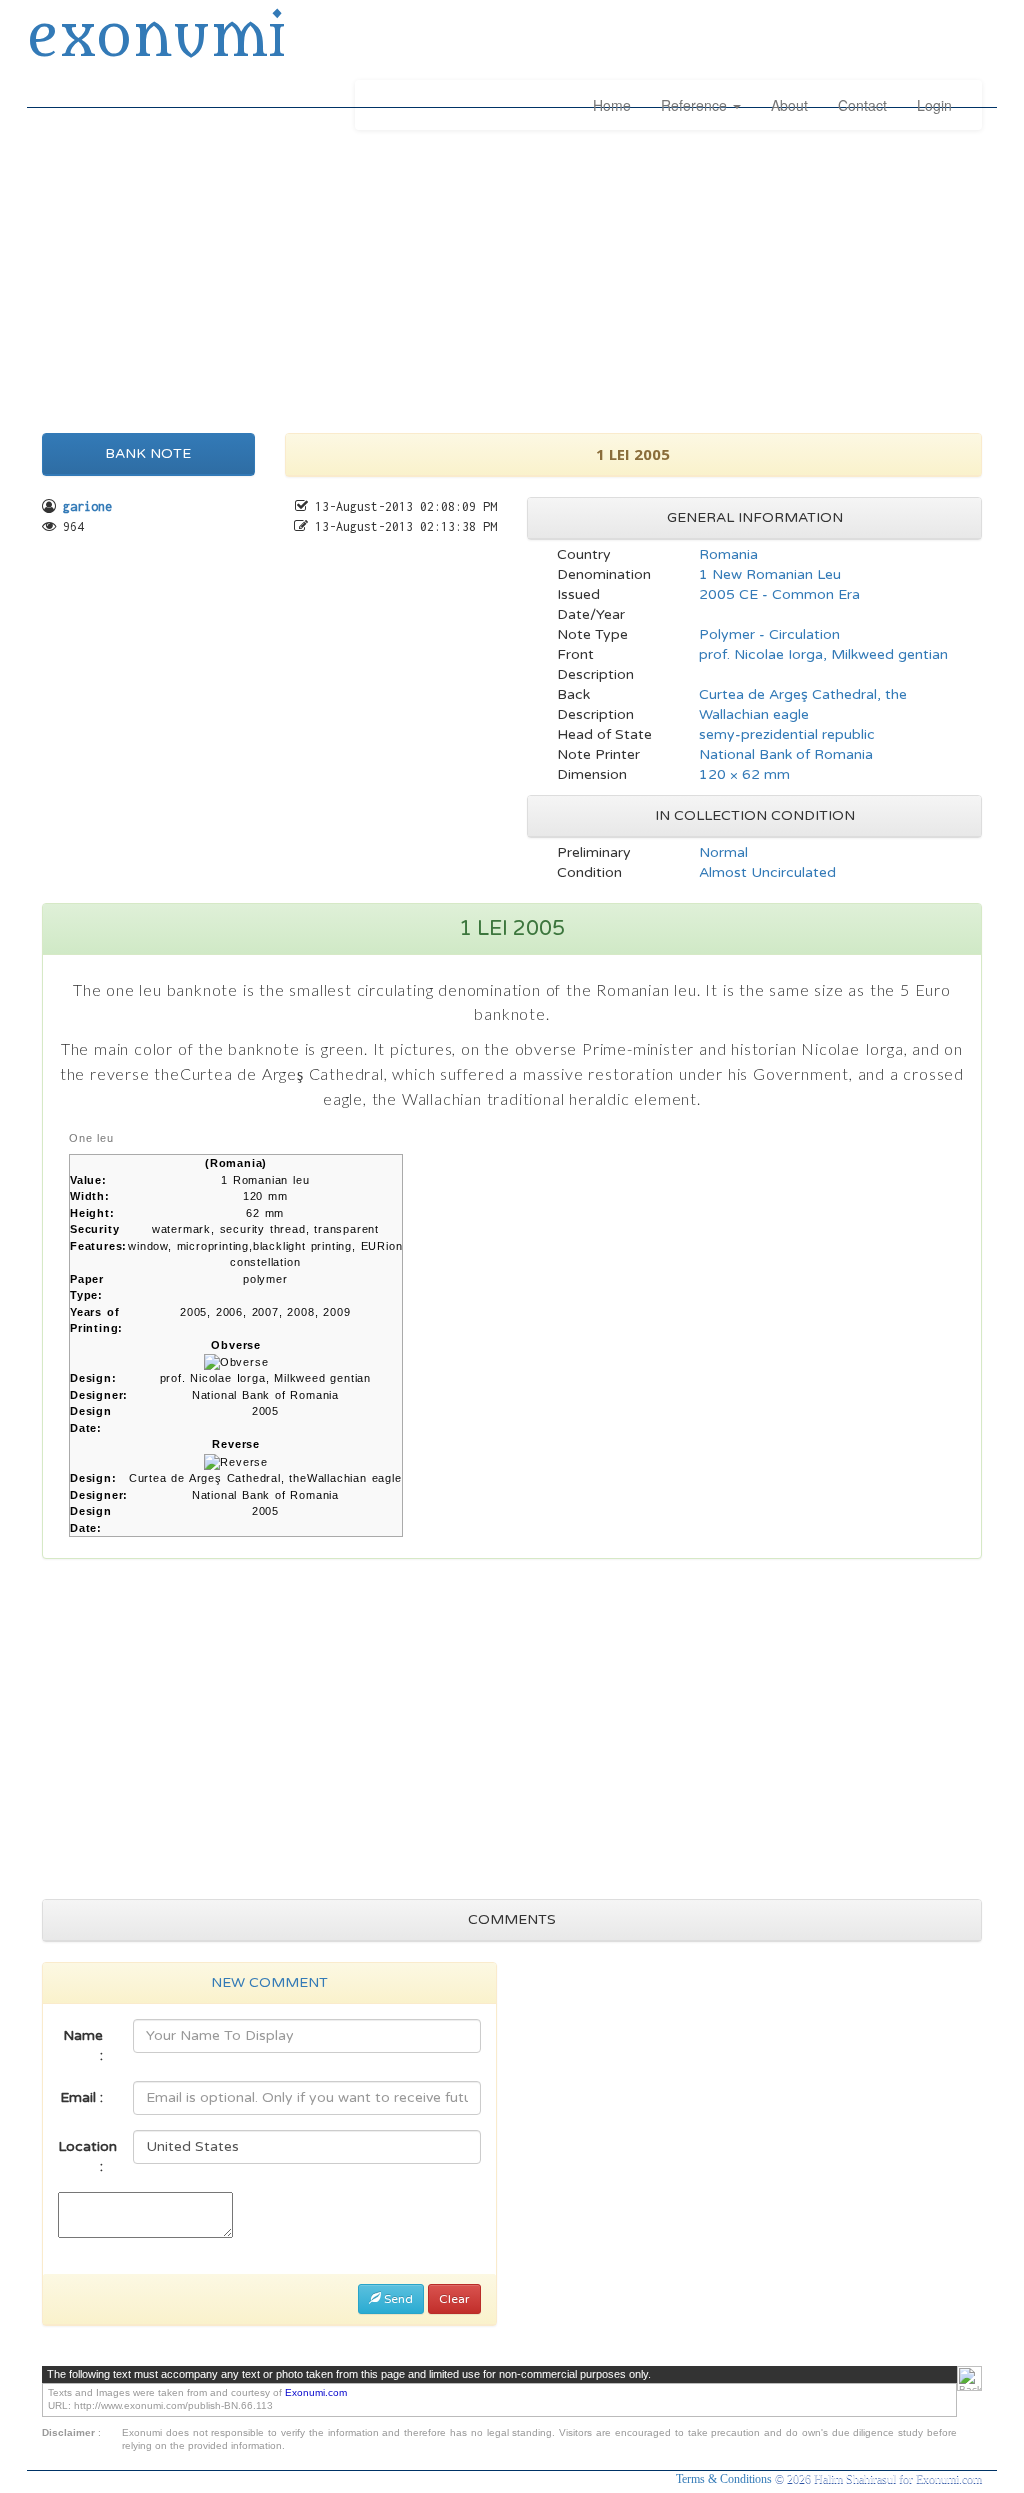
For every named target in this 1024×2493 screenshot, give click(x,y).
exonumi (156, 38)
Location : (87, 2156)
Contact (862, 105)
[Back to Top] (969, 2378)
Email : (81, 2097)
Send (397, 2299)
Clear (454, 2299)
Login (934, 105)
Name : (83, 2045)
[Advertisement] (512, 278)
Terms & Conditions (725, 2479)
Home (612, 105)
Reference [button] (696, 105)
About (789, 105)
